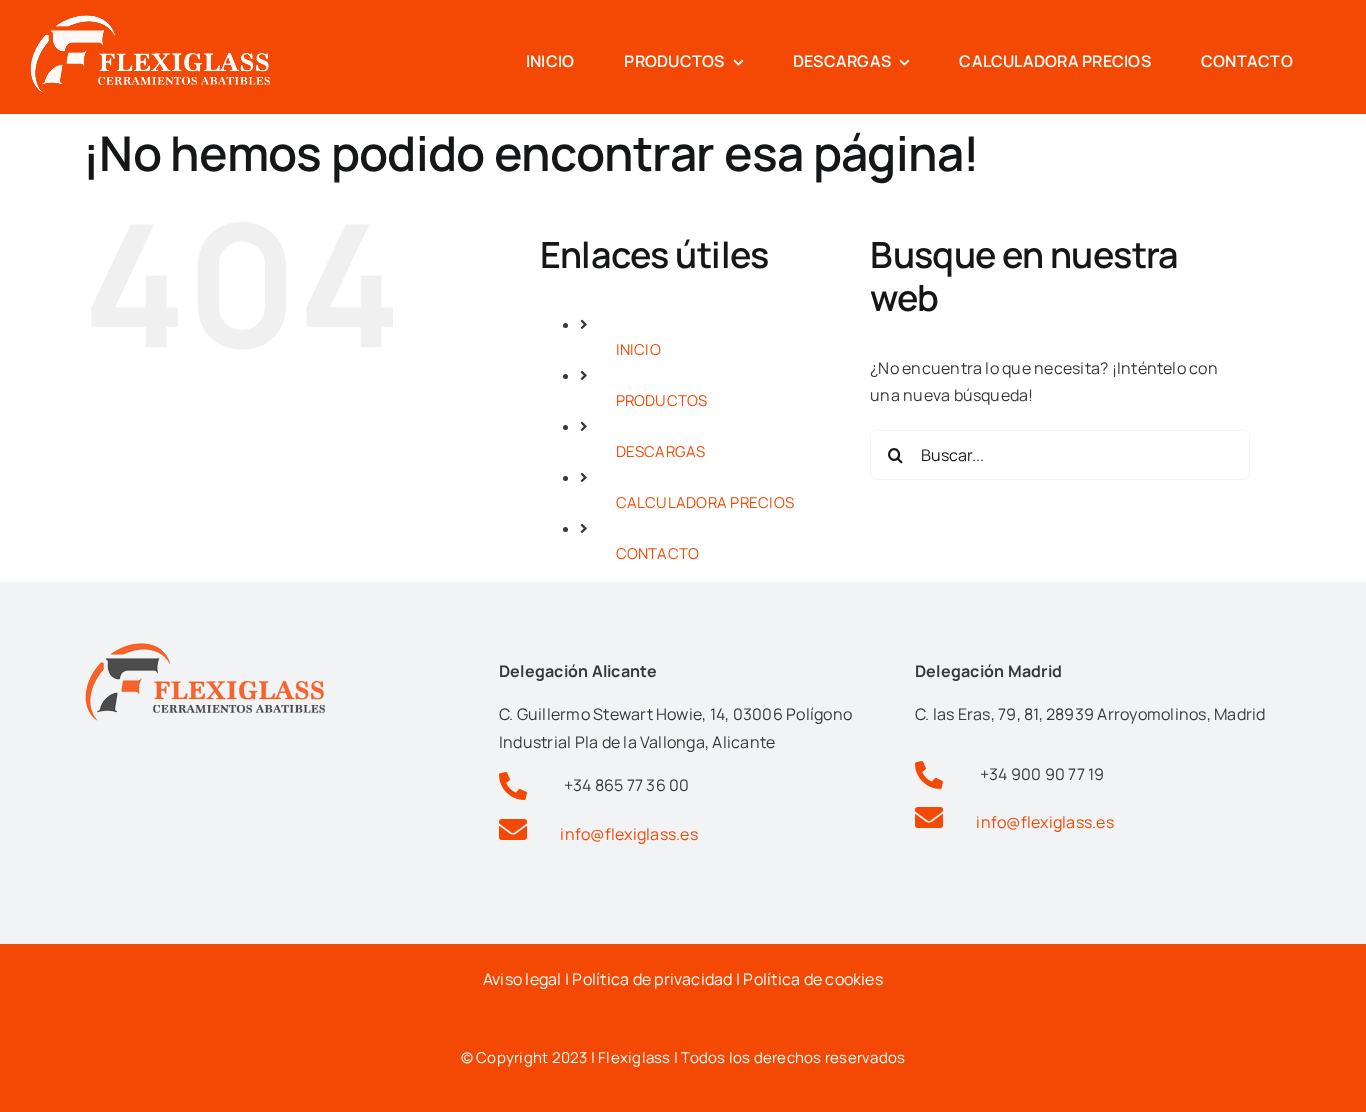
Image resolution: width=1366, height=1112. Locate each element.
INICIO (638, 349)
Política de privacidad (652, 979)
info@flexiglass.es (628, 834)
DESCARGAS (661, 451)
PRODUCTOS (662, 400)
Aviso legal (522, 979)
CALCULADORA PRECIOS (705, 502)
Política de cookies (813, 979)
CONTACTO (658, 553)
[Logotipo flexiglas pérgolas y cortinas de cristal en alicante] (150, 23)
